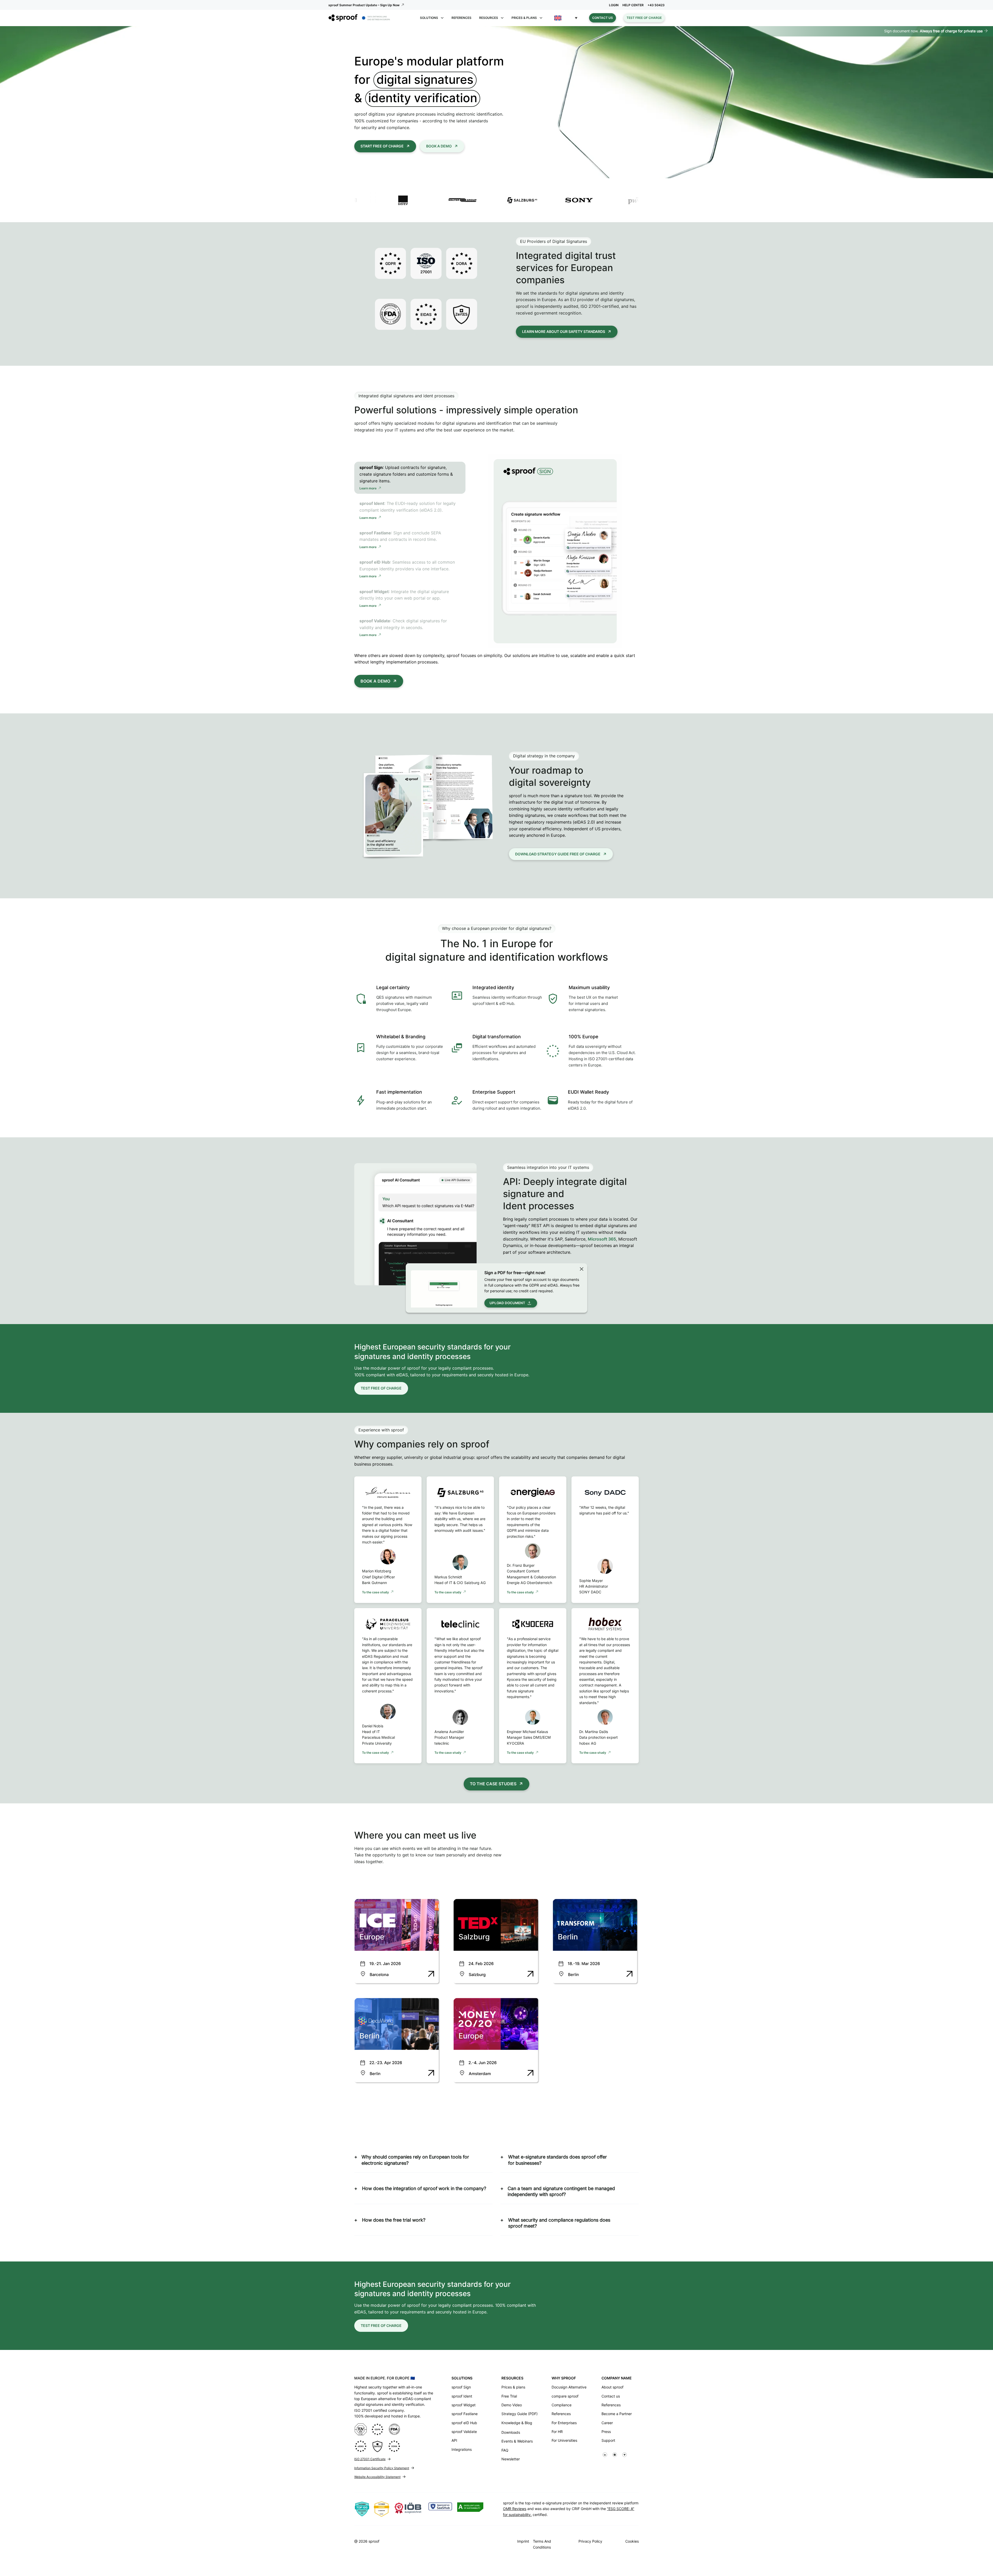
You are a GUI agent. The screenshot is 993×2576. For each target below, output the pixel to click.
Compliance (562, 2405)
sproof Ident (462, 2396)
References (461, 18)
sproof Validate (464, 2432)
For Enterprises (564, 2423)
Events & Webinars (517, 2441)
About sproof (612, 2387)
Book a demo (439, 146)
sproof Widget (464, 2405)
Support (608, 2440)
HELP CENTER (633, 5)
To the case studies (493, 1784)
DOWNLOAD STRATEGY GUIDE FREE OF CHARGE (558, 854)
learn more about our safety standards (564, 331)
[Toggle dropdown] (442, 18)
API (454, 2440)
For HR (557, 2432)
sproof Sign (461, 2387)
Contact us (603, 18)
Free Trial (509, 2396)
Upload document (507, 1303)
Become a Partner (617, 2414)
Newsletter (511, 2459)
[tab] (410, 478)
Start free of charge (382, 146)
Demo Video (512, 2405)
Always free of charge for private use (951, 31)
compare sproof (565, 2396)
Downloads (511, 2432)
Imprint (523, 2541)
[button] (566, 18)
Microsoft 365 (602, 1239)
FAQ (505, 2450)
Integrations (462, 2449)
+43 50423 (656, 5)
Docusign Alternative (569, 2387)
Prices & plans (513, 2387)
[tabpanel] (555, 551)
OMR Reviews (515, 2509)
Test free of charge (644, 18)
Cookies (632, 2541)
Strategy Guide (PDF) (520, 2414)
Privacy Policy (590, 2541)
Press (606, 2432)
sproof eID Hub (464, 2423)
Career (607, 2423)
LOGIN (614, 5)
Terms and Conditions (542, 2544)
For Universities (564, 2440)
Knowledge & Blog (517, 2423)
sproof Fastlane (465, 2414)
